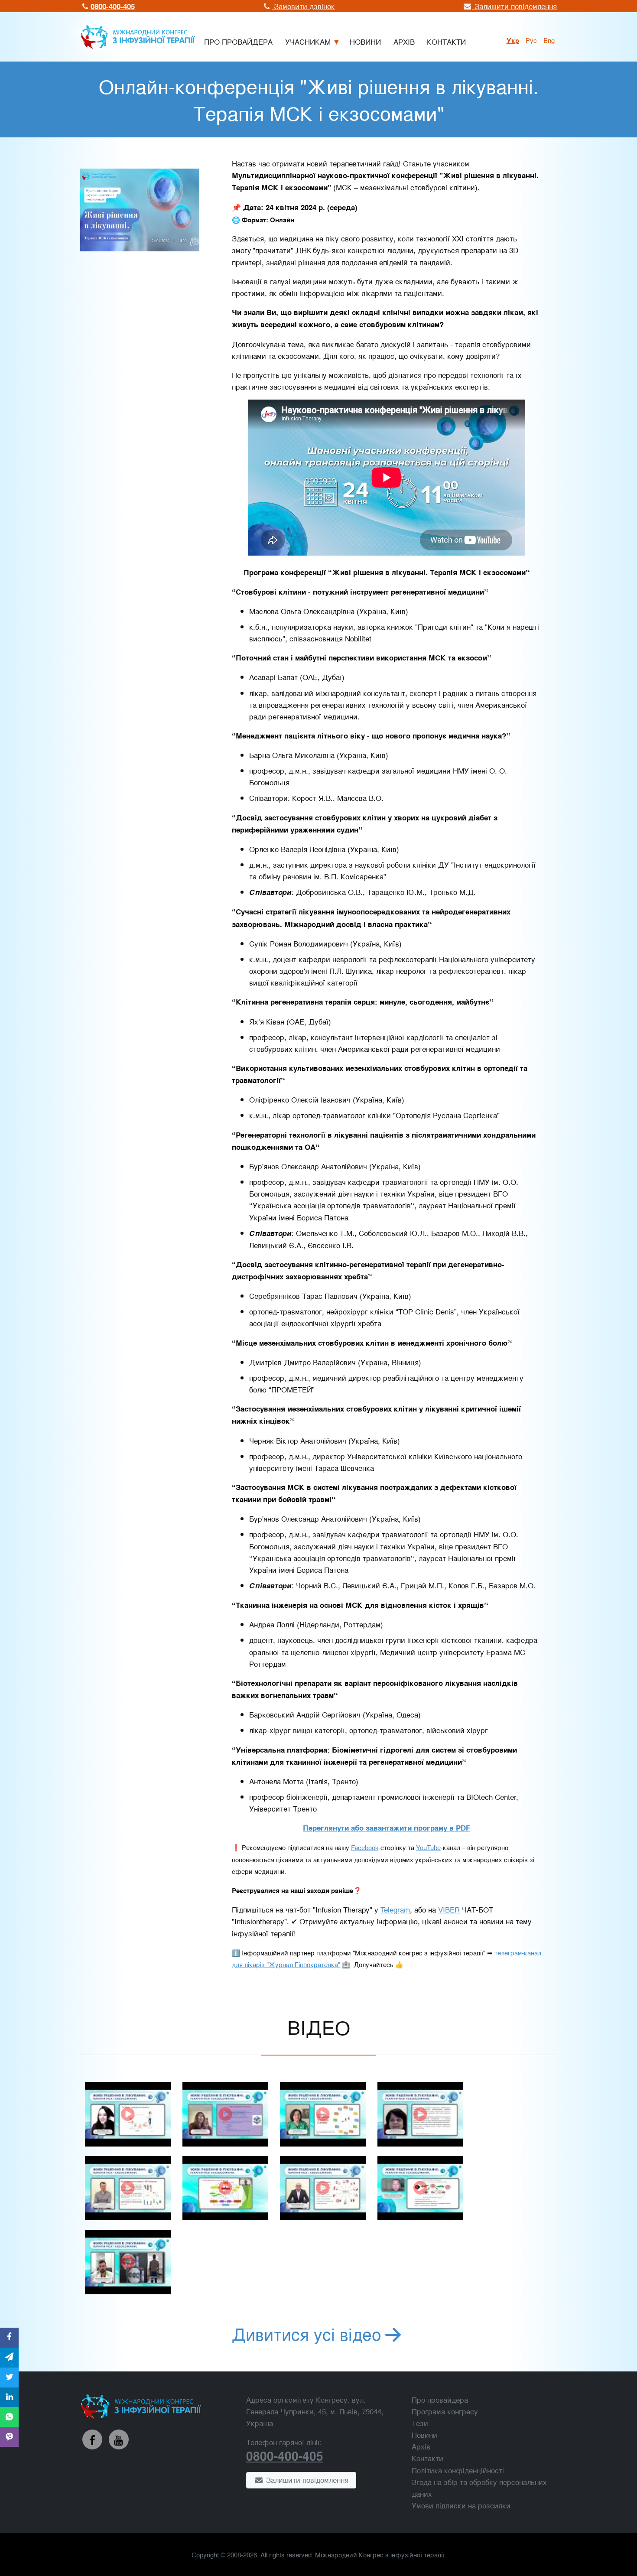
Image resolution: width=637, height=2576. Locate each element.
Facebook (365, 1847)
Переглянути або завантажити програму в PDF (387, 1828)
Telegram (395, 1909)
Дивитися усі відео (307, 2333)
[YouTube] (119, 2439)
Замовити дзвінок (303, 6)
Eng (549, 40)
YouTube (428, 1847)
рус (531, 40)
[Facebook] (92, 2439)
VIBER (449, 1909)
